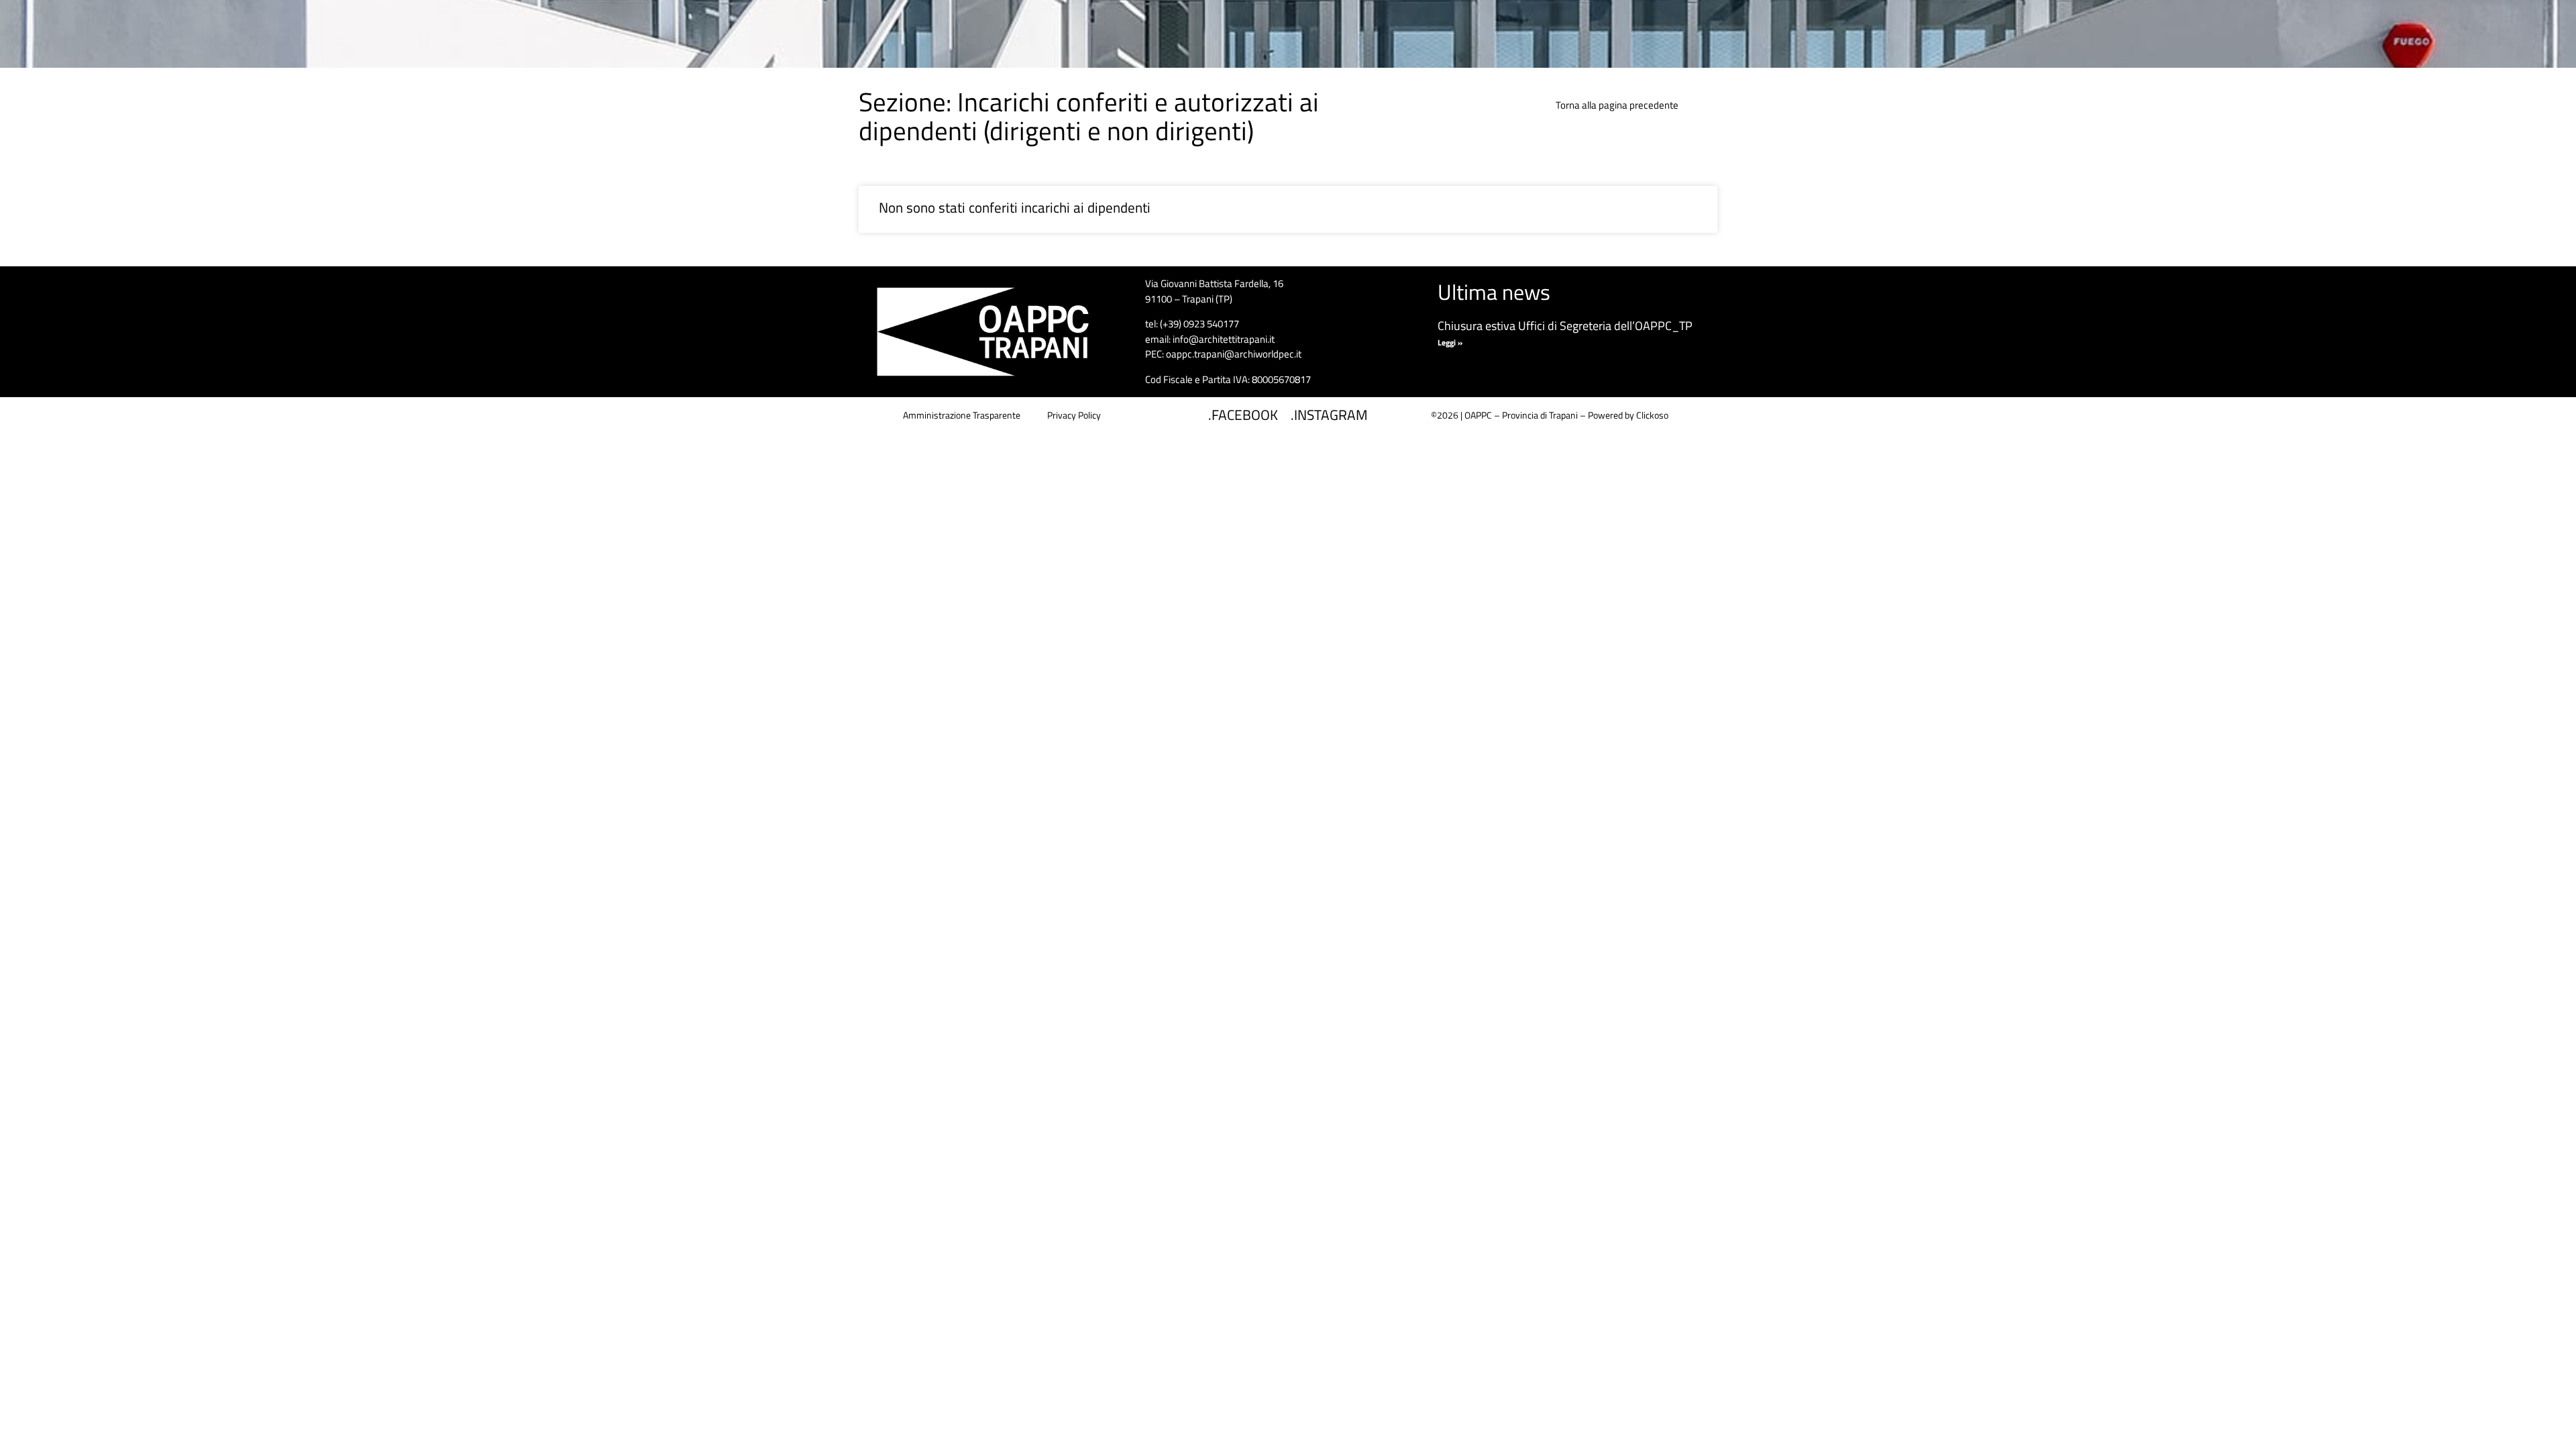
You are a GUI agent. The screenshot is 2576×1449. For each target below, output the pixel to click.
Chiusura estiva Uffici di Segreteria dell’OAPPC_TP (1565, 326)
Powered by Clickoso (1628, 415)
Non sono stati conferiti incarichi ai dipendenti (1015, 207)
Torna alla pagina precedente (1617, 105)
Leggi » (1450, 342)
